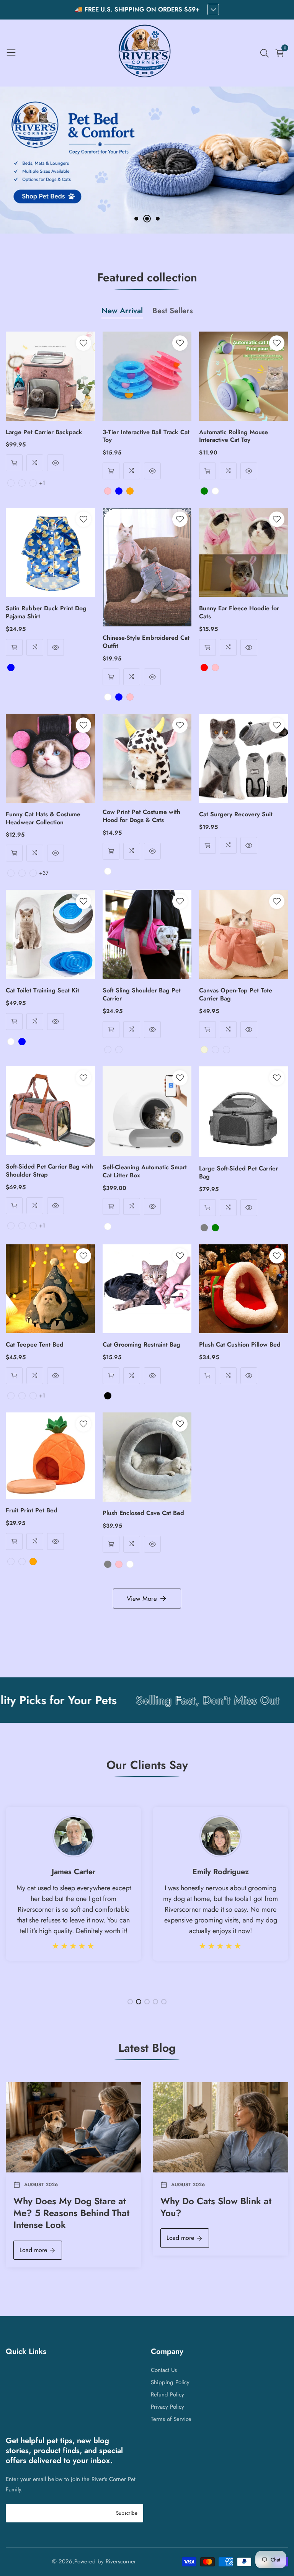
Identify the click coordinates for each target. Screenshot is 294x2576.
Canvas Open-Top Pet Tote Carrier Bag (236, 995)
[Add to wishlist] (83, 343)
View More (142, 1599)
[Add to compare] (35, 463)
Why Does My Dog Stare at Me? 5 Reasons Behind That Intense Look (71, 2213)
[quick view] (14, 463)
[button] (136, 219)
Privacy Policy (167, 2407)
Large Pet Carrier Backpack (44, 432)
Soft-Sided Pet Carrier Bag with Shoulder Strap (49, 1171)
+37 (44, 873)
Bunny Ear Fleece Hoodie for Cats (239, 613)
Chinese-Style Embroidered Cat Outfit (146, 642)
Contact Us (164, 2370)
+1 (42, 483)
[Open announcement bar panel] (213, 10)
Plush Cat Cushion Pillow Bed (240, 1345)
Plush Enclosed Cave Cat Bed (143, 1513)
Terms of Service (171, 2419)
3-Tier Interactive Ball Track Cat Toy (146, 436)
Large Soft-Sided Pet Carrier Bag (238, 1173)
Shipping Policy (170, 2382)
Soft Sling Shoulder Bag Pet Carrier (142, 995)
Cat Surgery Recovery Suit (236, 815)
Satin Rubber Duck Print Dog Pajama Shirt (46, 613)
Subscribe (127, 2513)
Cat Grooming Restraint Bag (141, 1345)
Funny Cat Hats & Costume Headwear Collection (43, 819)
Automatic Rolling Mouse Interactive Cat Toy (234, 436)
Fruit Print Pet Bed (32, 1511)
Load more (33, 2250)
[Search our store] (266, 53)
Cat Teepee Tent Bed (35, 1345)
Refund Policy (167, 2395)
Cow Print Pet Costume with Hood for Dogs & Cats (141, 816)
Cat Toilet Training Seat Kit (42, 991)
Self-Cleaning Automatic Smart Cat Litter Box (145, 1172)
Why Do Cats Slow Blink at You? (216, 2207)
